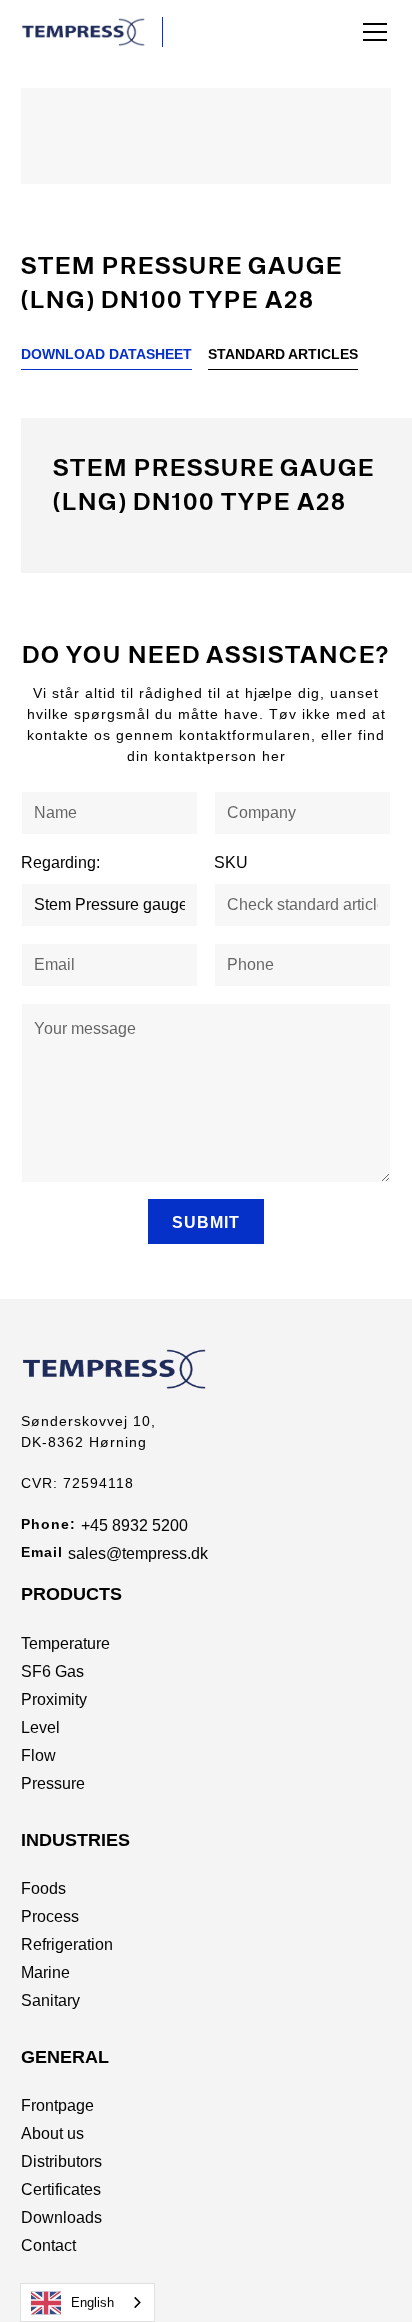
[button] (371, 32)
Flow (38, 1755)
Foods (43, 1888)
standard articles (283, 354)
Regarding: (60, 862)
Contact (48, 2245)
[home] (92, 32)
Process (50, 1916)
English (92, 2302)
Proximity (54, 1699)
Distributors (61, 2161)
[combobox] (87, 2302)
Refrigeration (67, 1944)
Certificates (61, 2189)
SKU (231, 862)
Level (40, 1727)
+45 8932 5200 (134, 1525)
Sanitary (50, 2000)
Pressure (53, 1783)
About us (52, 2133)
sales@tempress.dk (138, 1553)
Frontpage (57, 2105)
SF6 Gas (52, 1671)
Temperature (65, 1643)
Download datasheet (106, 354)
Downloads (61, 2217)
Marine (45, 1972)
